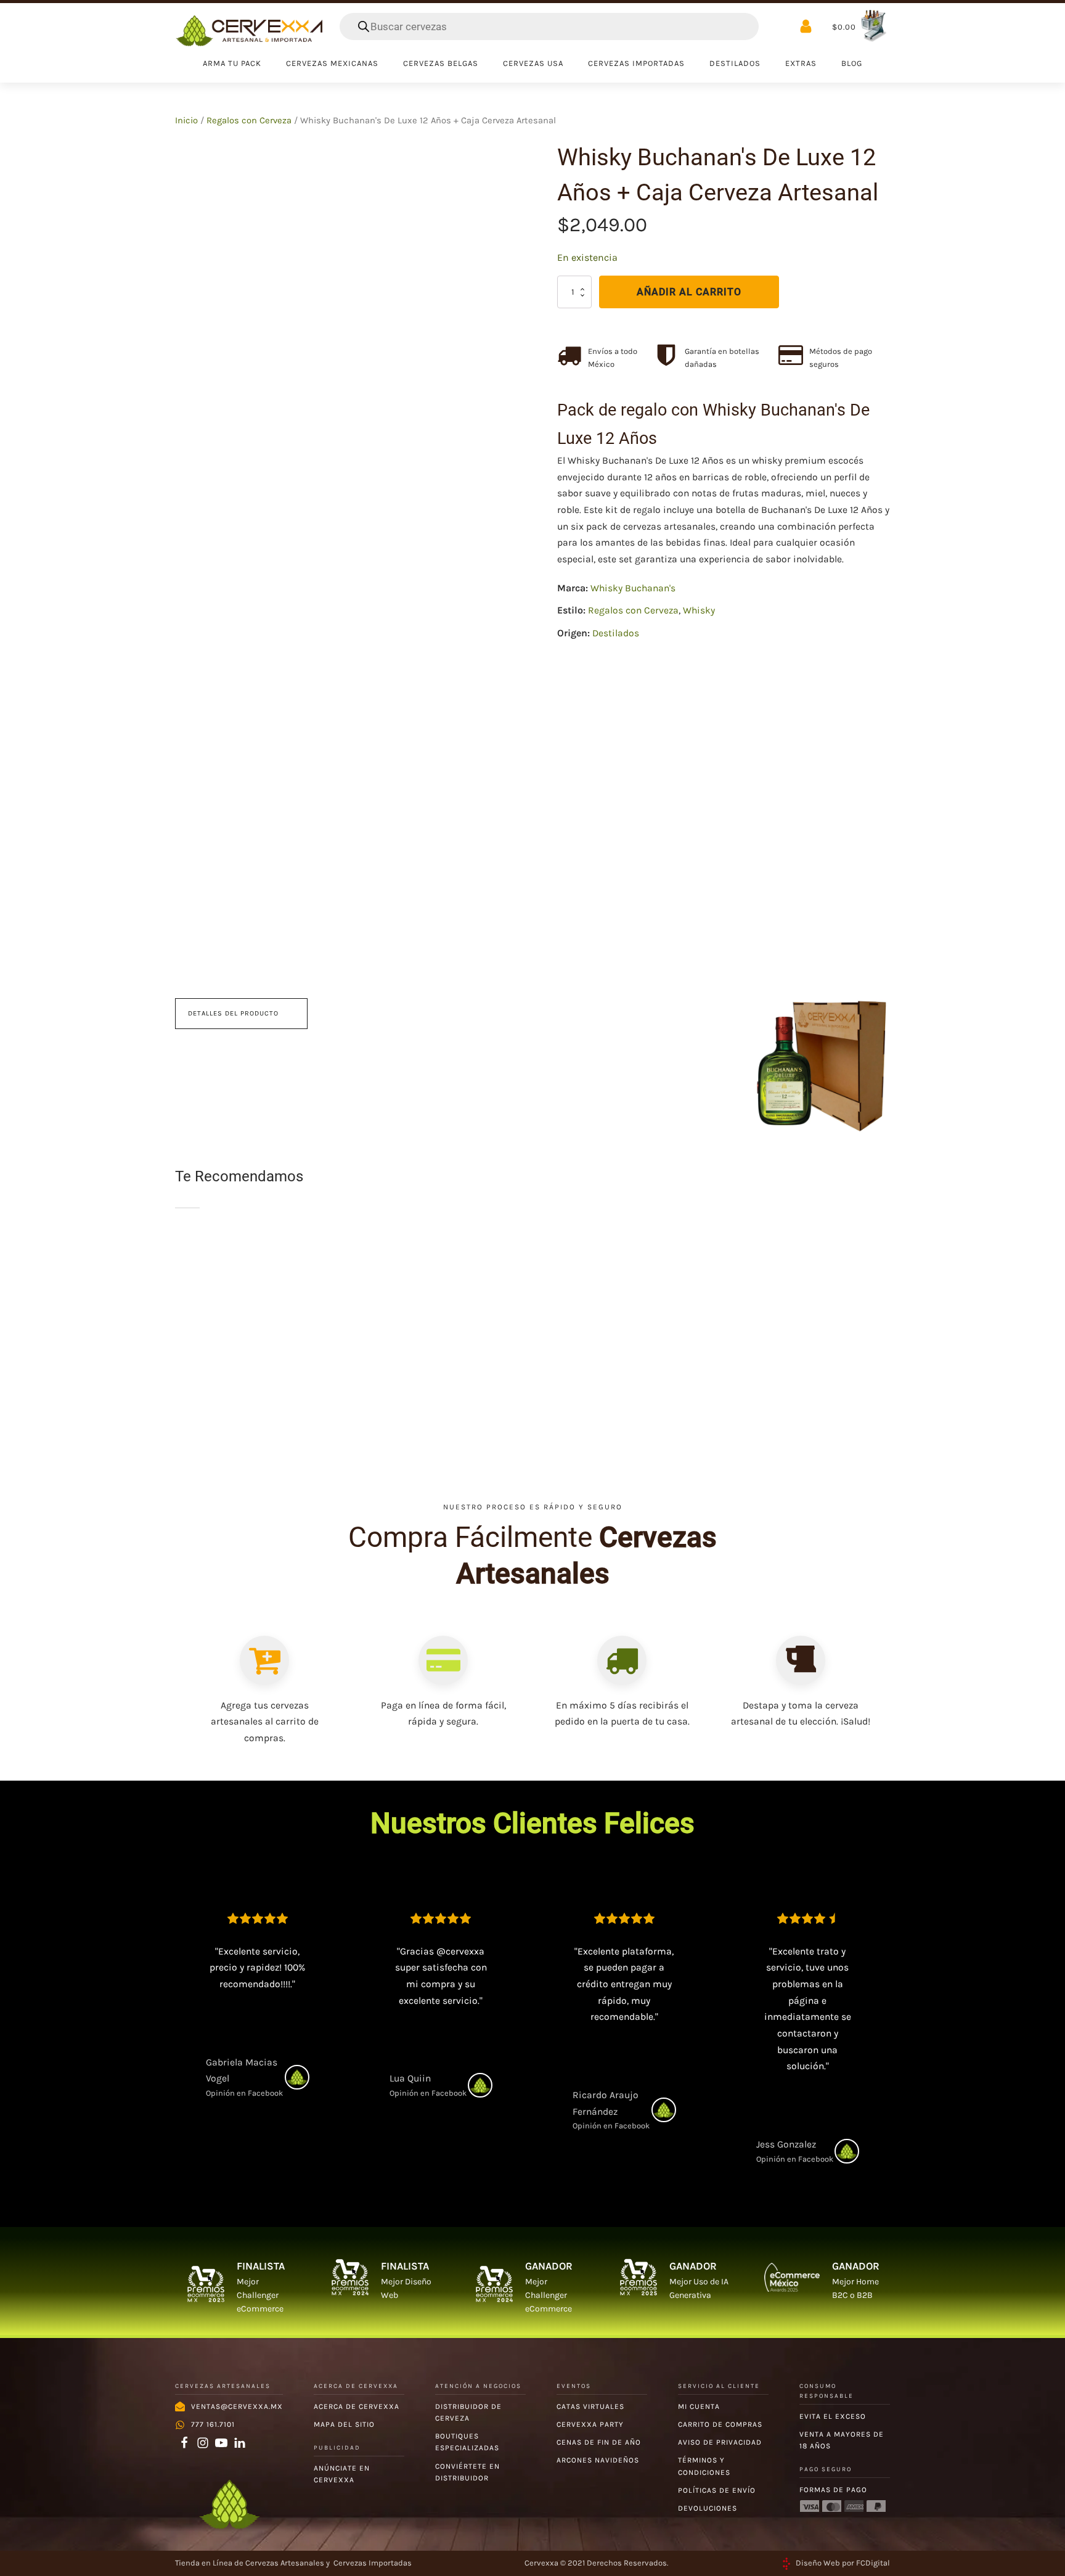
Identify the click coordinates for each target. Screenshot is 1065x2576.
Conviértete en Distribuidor (467, 2472)
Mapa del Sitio (344, 2424)
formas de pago (833, 2490)
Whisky (699, 610)
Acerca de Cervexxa (357, 2406)
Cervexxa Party (590, 2424)
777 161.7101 (213, 2424)
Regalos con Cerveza (249, 121)
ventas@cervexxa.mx (237, 2406)
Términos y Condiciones (704, 2466)
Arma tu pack (232, 63)
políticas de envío (717, 2490)
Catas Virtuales (590, 2406)
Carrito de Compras (720, 2424)
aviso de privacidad (720, 2442)
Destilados (616, 633)
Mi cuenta (699, 2406)
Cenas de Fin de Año (599, 2442)
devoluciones (708, 2508)
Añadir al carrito (689, 292)
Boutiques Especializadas (467, 2442)
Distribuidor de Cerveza (468, 2412)
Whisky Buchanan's (633, 588)
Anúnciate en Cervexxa (342, 2474)
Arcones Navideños (598, 2460)
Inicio (186, 121)
